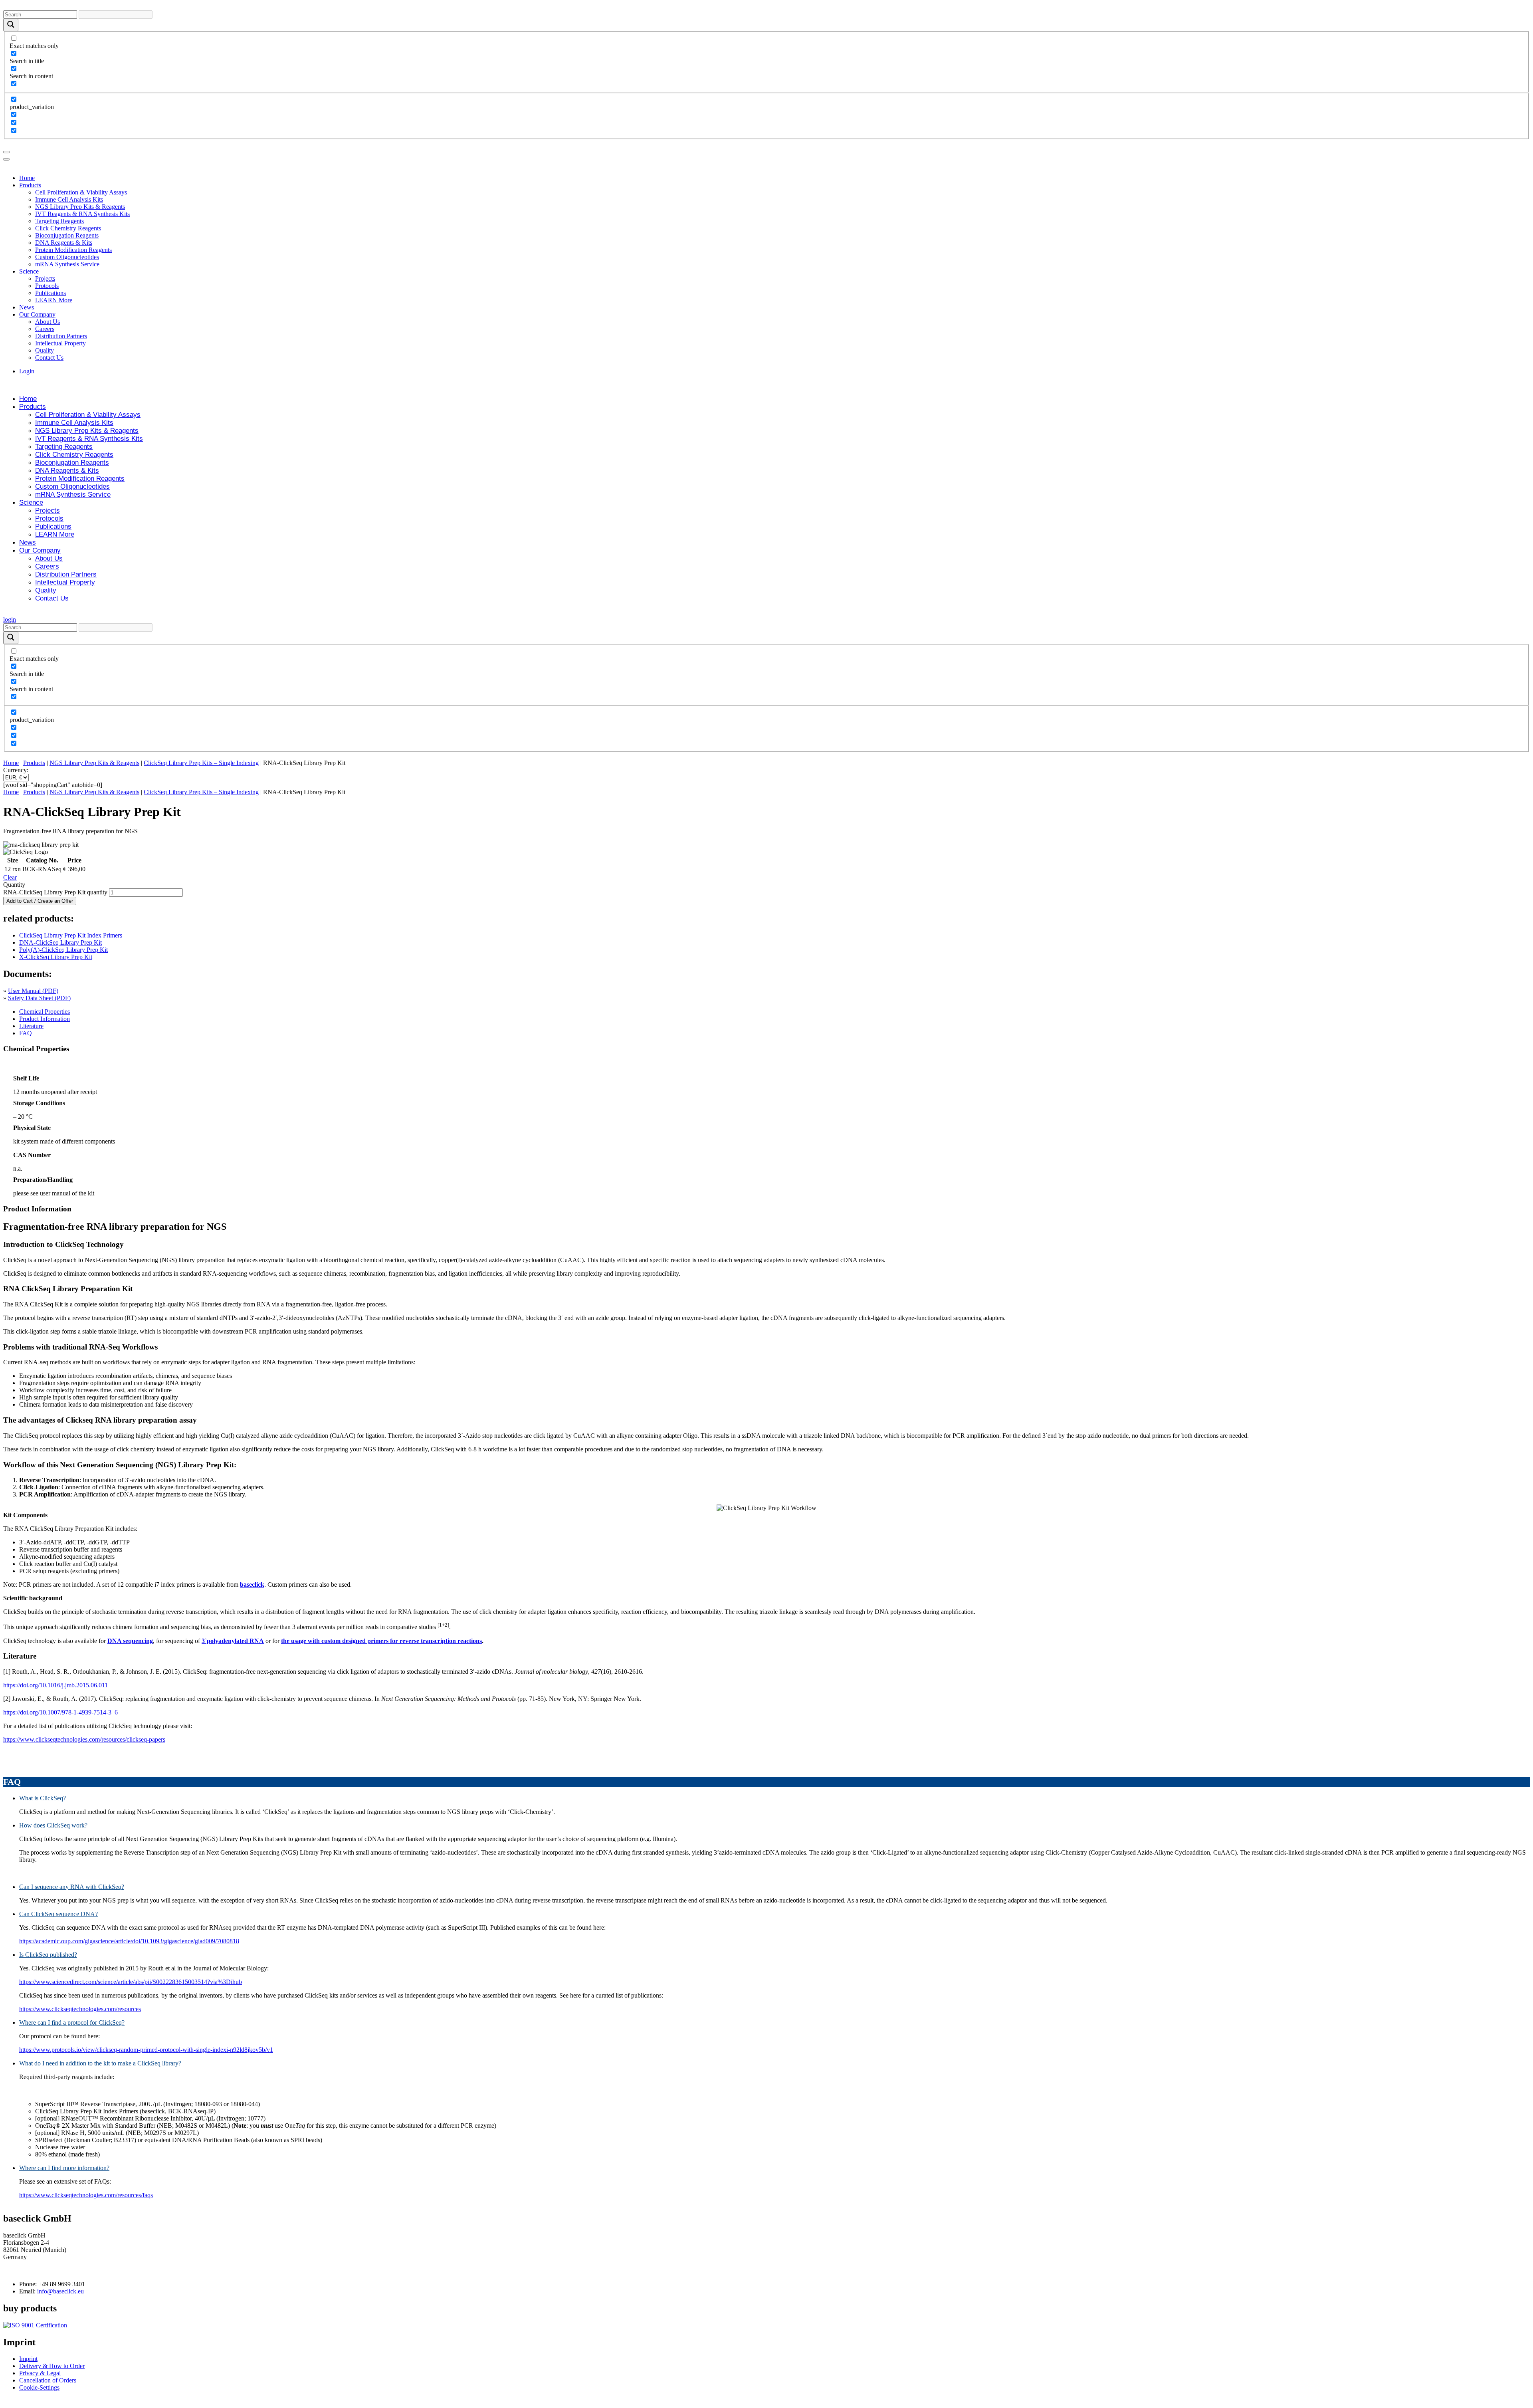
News (27, 307)
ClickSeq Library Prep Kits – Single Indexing (201, 763)
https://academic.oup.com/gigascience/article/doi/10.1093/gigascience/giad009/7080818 (129, 1941)
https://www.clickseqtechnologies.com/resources (80, 2009)
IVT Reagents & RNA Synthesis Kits (82, 214)
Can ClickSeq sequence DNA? (58, 1914)
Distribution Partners (61, 336)
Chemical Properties (45, 1012)
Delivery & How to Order (52, 2366)
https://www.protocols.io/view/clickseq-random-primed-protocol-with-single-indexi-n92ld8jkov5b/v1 (146, 2050)
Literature (31, 1026)
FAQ (26, 1033)
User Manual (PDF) (33, 991)
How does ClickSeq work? (53, 1825)
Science (29, 271)
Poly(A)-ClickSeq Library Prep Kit (63, 950)
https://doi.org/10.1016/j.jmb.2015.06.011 (55, 1685)
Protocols (47, 286)
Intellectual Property (60, 343)
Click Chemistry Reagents (68, 228)
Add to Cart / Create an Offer (40, 901)
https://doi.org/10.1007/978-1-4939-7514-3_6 (60, 1712)
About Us (48, 322)
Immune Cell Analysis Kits (69, 199)
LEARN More (54, 300)
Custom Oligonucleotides (67, 257)
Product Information (45, 1019)
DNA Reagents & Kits (64, 243)
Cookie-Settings (39, 2387)
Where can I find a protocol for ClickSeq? (72, 2023)
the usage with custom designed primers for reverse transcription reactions (381, 1641)
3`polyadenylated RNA (233, 1641)
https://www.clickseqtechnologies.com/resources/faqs (86, 2195)
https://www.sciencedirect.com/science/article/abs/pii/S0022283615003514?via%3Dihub (131, 1982)
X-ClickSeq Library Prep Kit (56, 957)
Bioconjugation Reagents (67, 235)
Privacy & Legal (40, 2373)
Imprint (28, 2359)
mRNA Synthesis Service (67, 264)
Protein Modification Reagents (73, 250)
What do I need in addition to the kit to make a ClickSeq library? (100, 2063)
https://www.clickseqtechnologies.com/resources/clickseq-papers (84, 1739)
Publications (51, 293)
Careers (45, 329)
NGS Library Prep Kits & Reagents (80, 207)
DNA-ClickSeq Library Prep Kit (60, 942)
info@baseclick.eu (60, 2291)
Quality (45, 350)
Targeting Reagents (59, 221)
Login (27, 371)
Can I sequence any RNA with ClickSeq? (72, 1887)
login (10, 619)
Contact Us (49, 358)
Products (30, 185)
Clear (10, 877)
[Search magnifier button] (11, 25)
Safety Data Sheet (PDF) (39, 998)
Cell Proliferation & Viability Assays (81, 192)
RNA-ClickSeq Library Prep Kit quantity (55, 892)
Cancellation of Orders (48, 2380)
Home (27, 178)
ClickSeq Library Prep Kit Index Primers (71, 935)
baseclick (252, 1585)
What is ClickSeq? (43, 1798)
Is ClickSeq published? (48, 1955)
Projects (45, 278)
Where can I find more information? (64, 2168)
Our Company (37, 314)
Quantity (14, 885)
